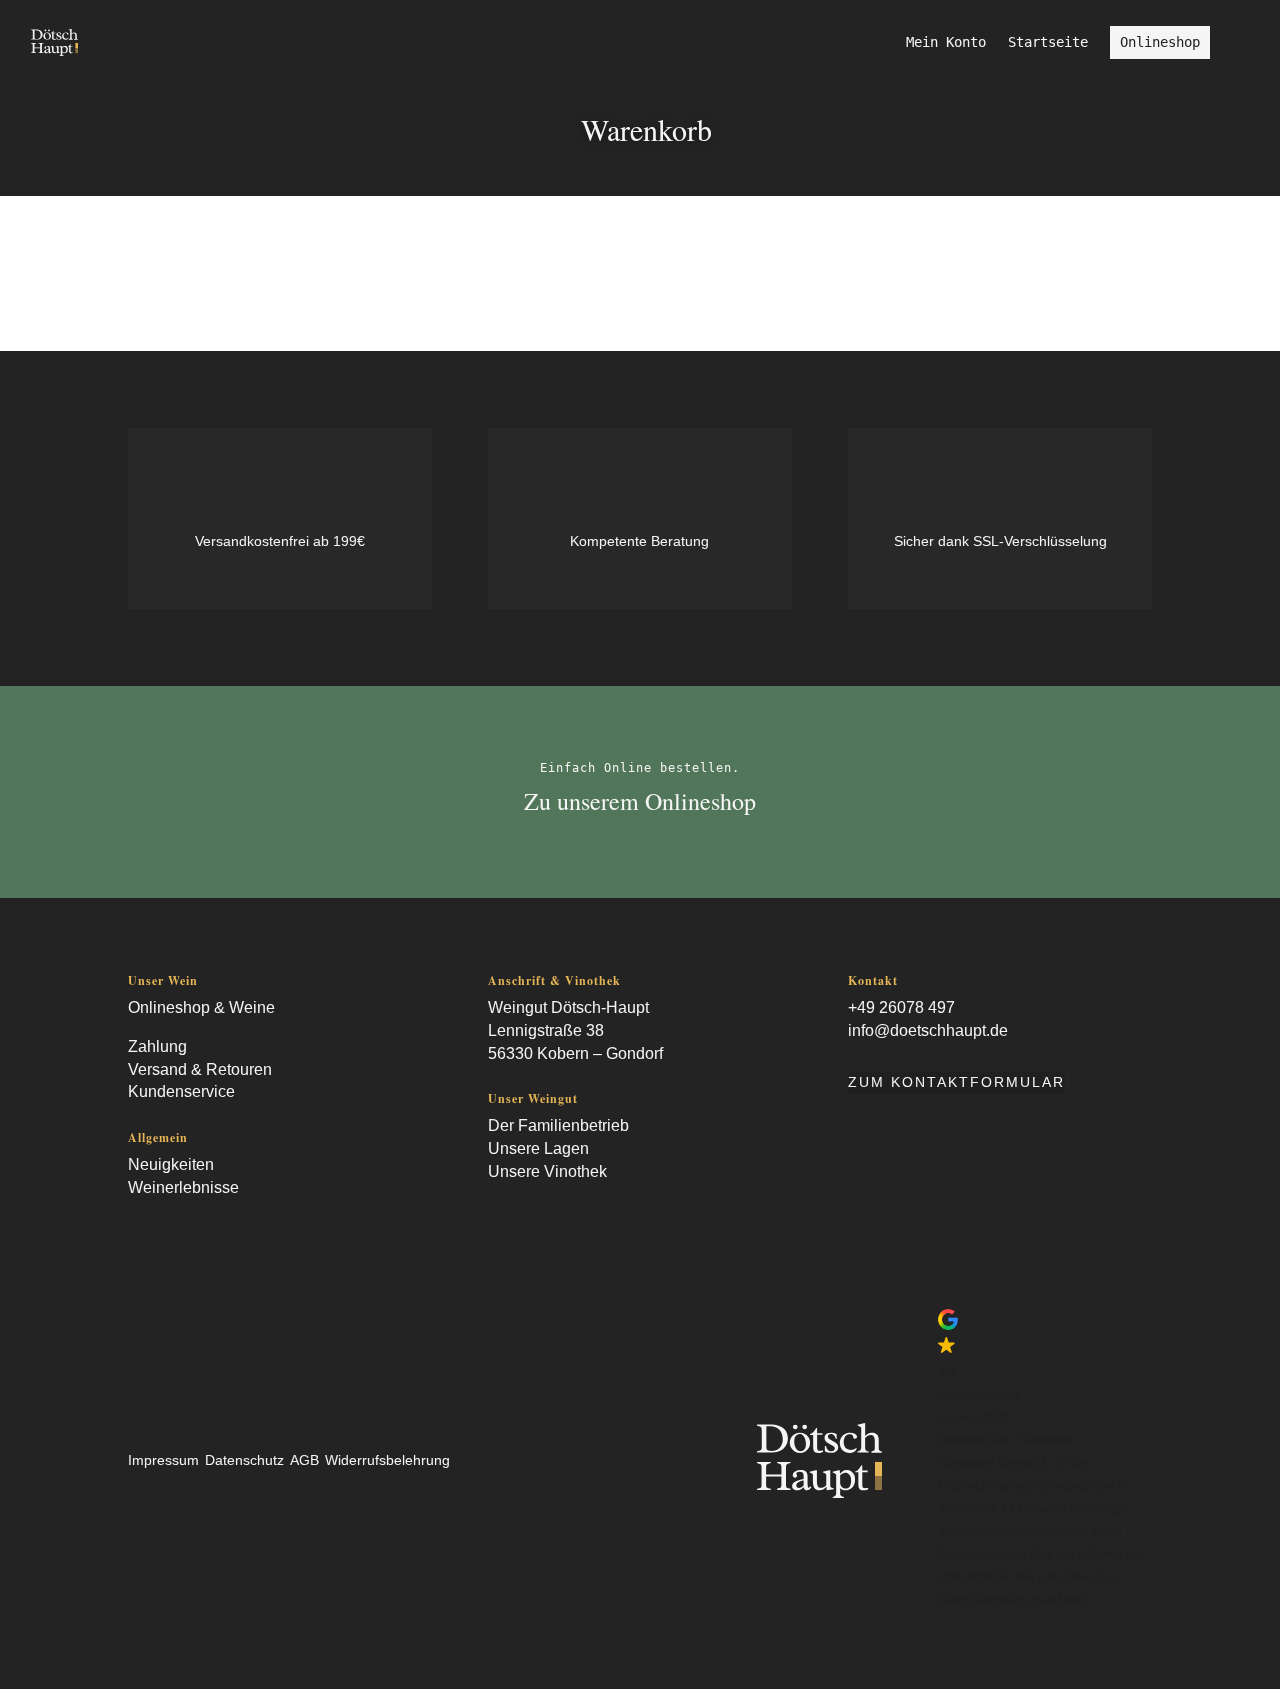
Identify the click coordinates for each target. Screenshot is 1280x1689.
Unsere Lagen (538, 1148)
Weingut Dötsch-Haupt (568, 1007)
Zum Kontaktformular (956, 1082)
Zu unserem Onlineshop (640, 801)
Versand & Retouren (200, 1069)
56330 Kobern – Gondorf (575, 1053)
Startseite (1048, 42)
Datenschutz (244, 1460)
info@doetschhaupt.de (928, 1030)
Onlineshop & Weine (201, 1007)
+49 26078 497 (901, 1007)
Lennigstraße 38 (546, 1030)
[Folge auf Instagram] (174, 1229)
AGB (304, 1460)
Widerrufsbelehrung (387, 1460)
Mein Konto (946, 42)
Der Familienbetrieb (558, 1125)
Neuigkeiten (171, 1164)
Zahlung (157, 1046)
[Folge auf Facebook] (134, 1229)
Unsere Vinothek (547, 1171)
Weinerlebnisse (183, 1187)
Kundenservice (181, 1091)
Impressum (163, 1460)
